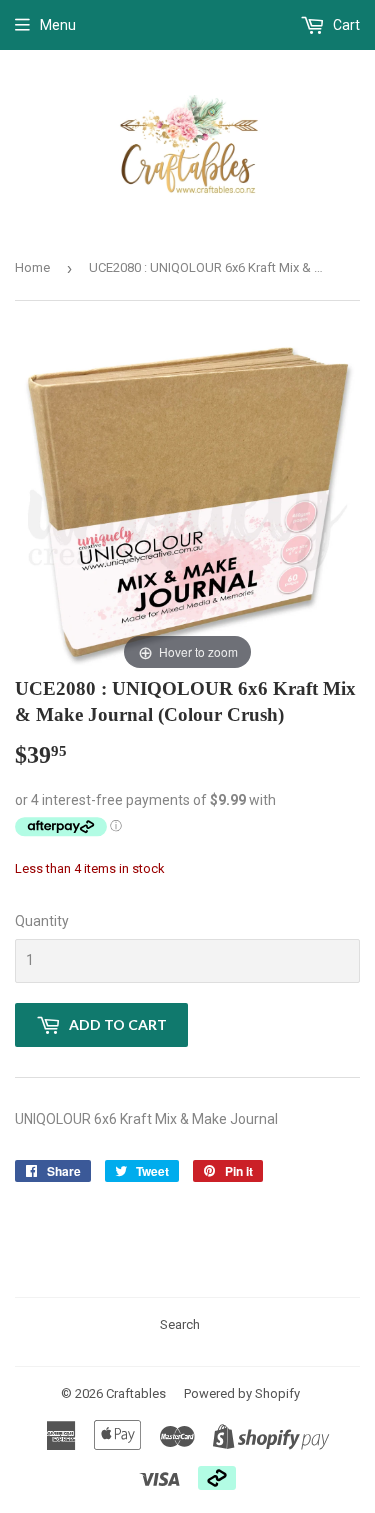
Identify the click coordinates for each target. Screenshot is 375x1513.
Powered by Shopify (242, 1393)
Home (32, 267)
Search (180, 1324)
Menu (58, 25)
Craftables (136, 1393)
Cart (345, 25)
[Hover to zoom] (187, 503)
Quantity (42, 921)
